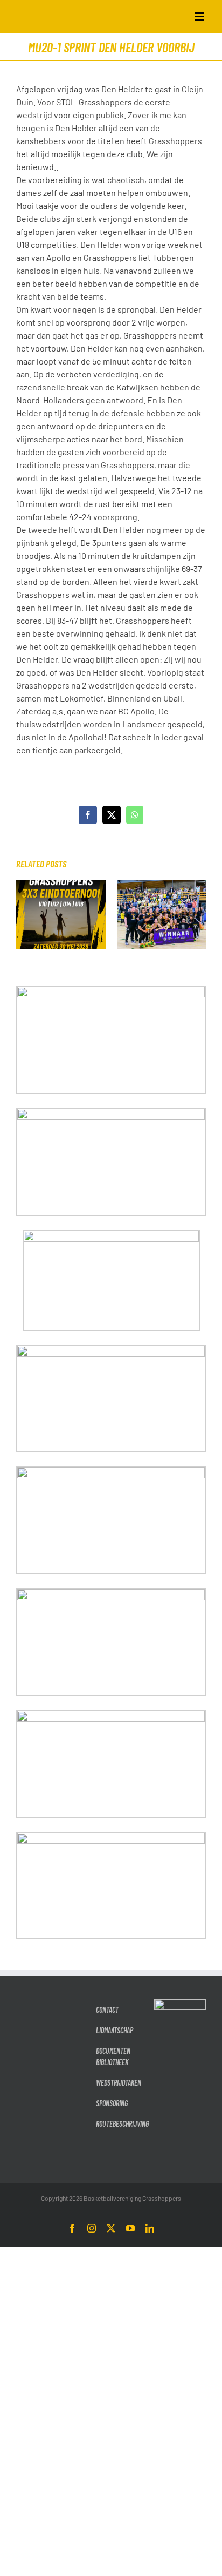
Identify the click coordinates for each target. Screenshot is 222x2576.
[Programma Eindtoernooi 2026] (61, 885)
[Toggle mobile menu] (200, 16)
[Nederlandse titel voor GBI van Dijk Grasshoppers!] (162, 885)
